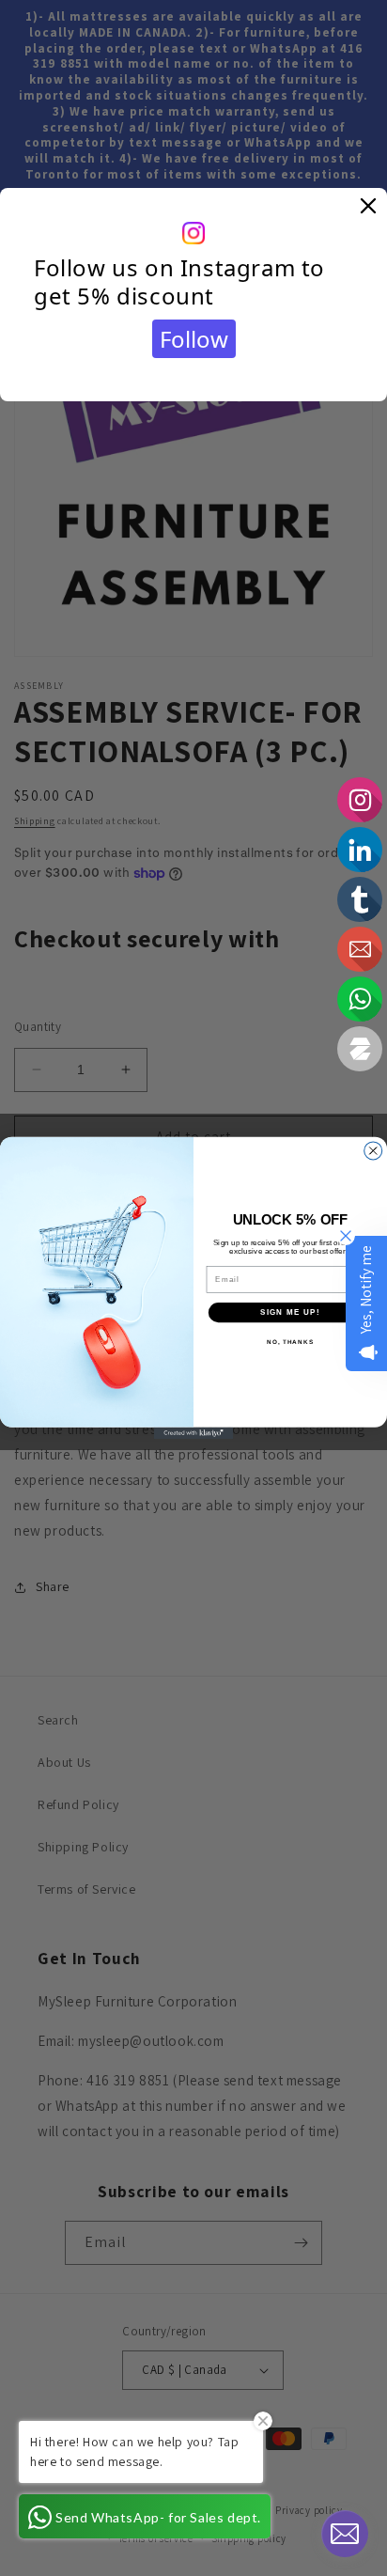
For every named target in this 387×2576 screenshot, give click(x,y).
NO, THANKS (290, 1342)
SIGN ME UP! (290, 1312)
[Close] (368, 207)
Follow (194, 339)
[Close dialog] (373, 1151)
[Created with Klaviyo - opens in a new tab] (194, 1434)
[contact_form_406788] (345, 2534)
